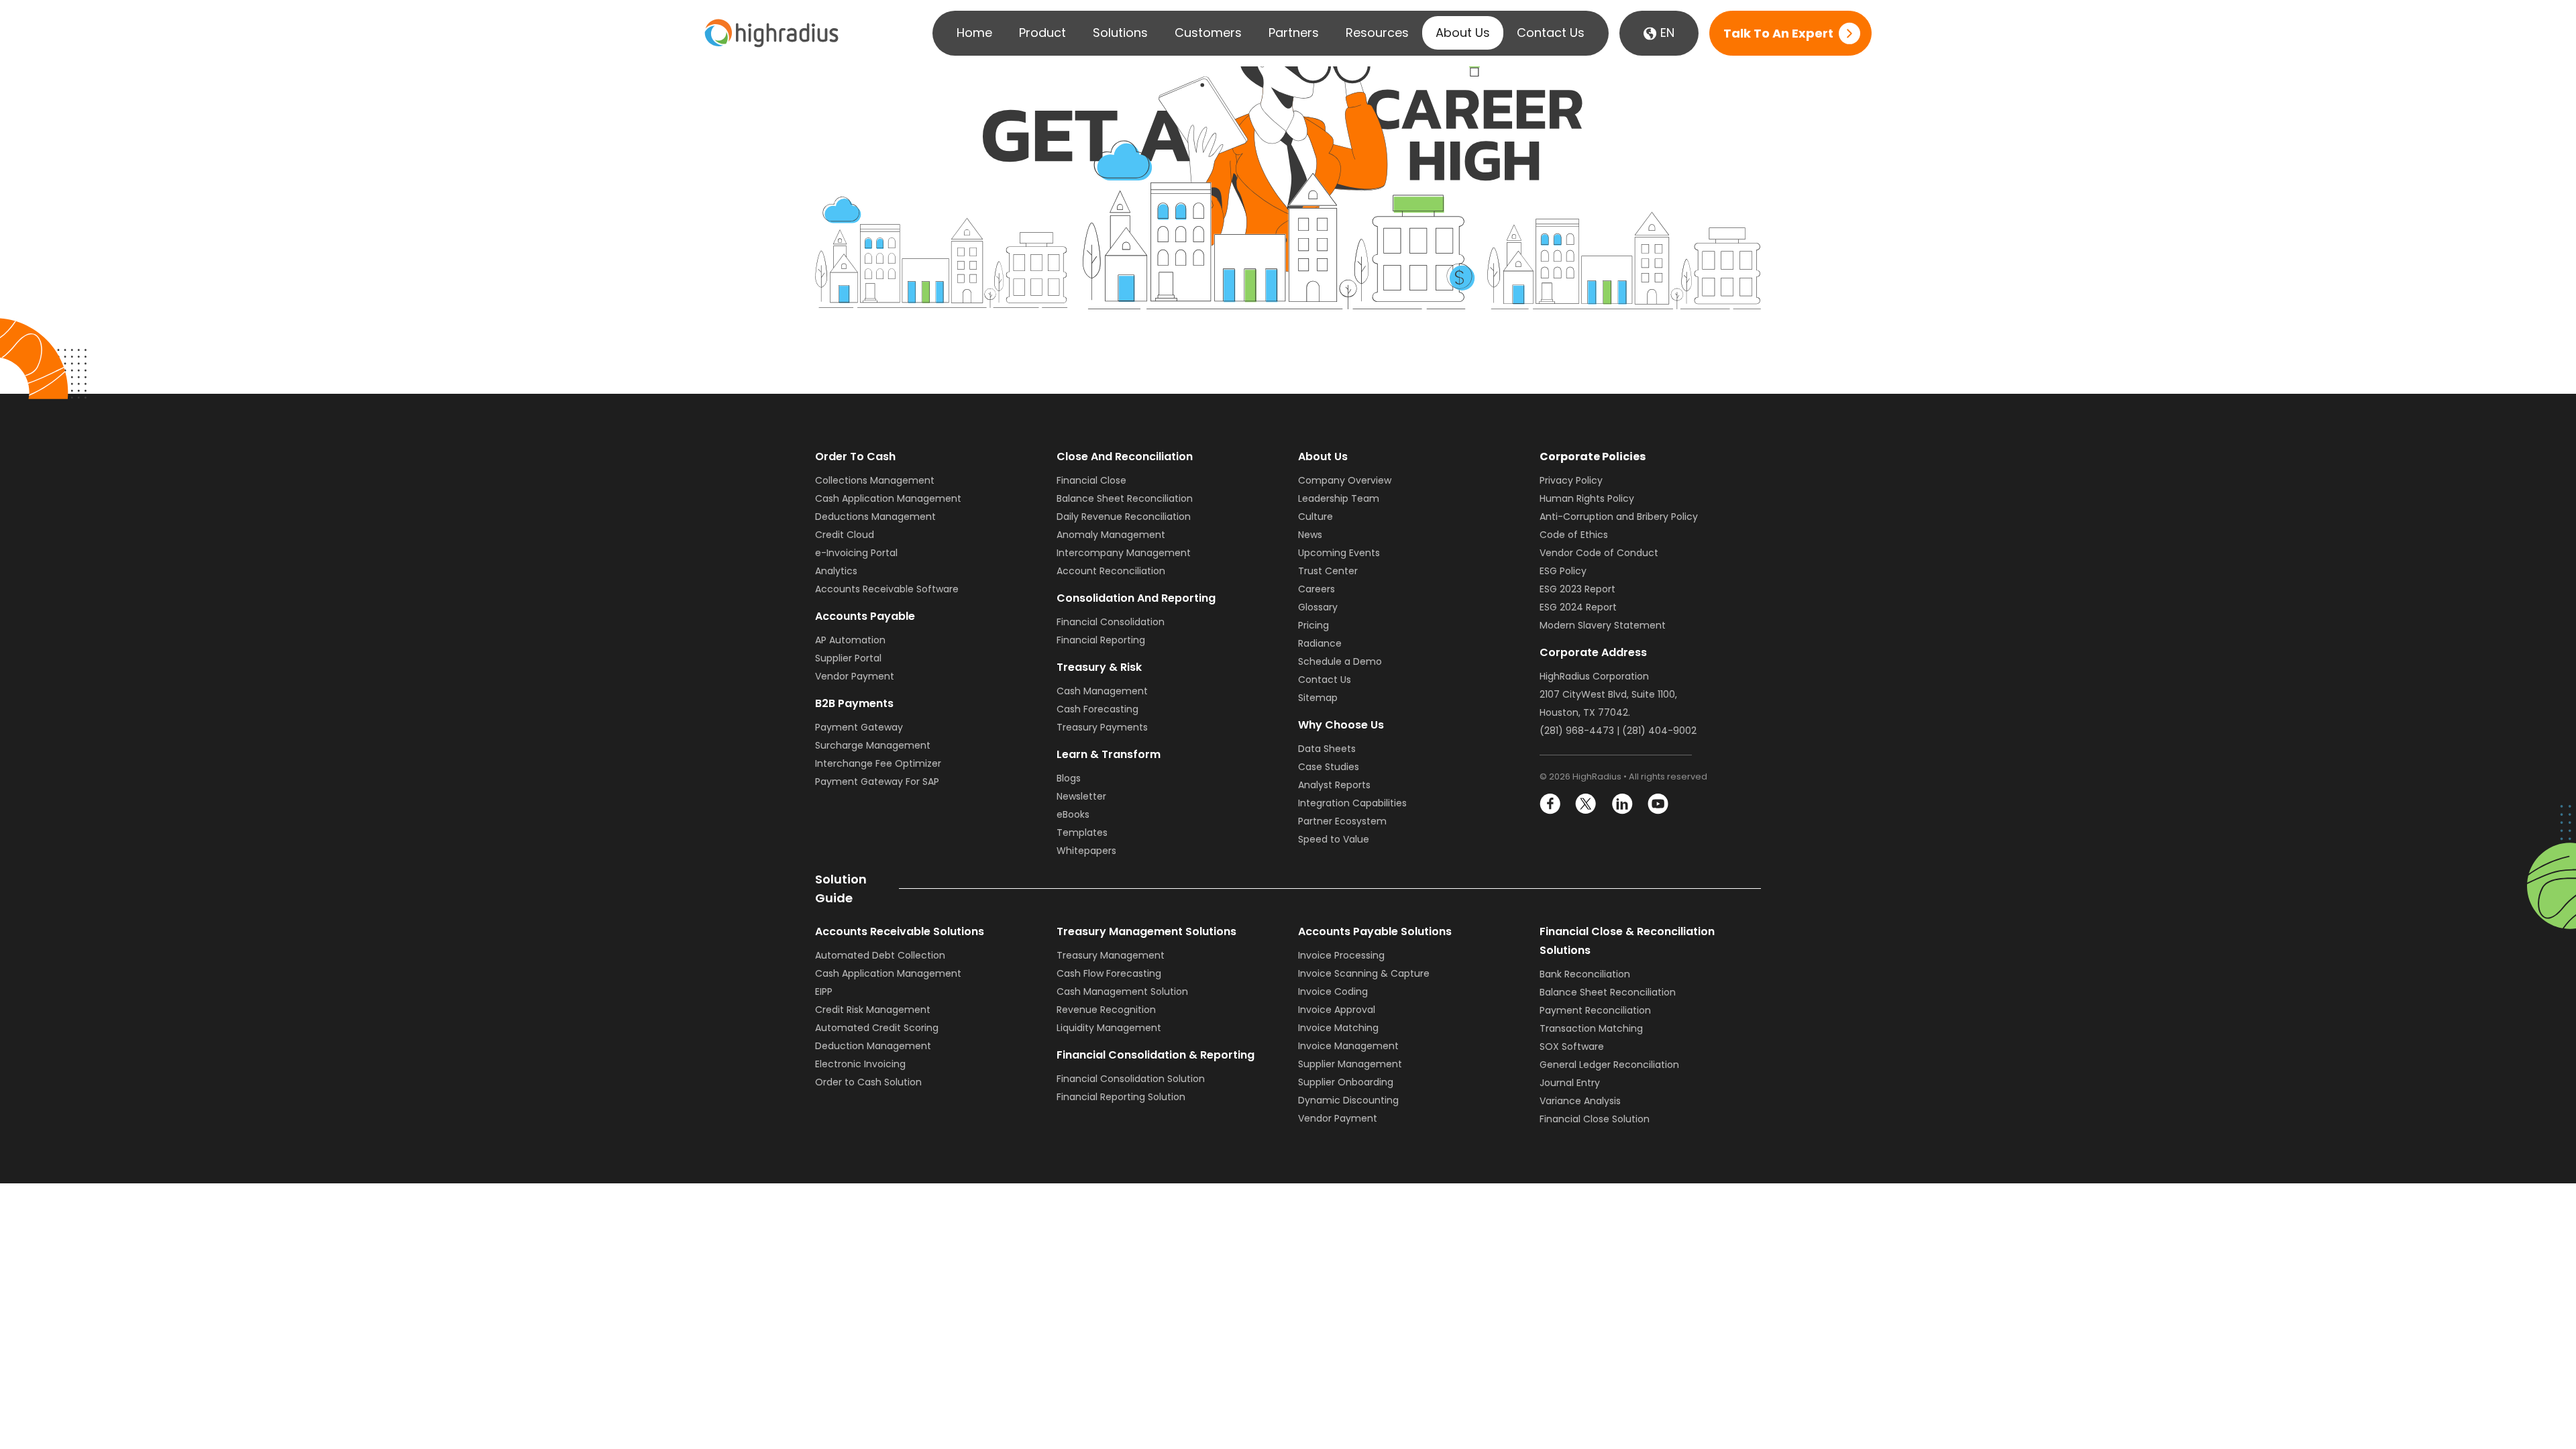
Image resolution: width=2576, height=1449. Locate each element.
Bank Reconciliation (1585, 974)
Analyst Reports (1334, 785)
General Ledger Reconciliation (1609, 1065)
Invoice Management (1348, 1046)
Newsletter (1081, 796)
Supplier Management (1350, 1064)
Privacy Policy (1571, 480)
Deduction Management (873, 1046)
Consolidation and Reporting (1136, 598)
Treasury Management (1111, 955)
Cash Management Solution (1122, 991)
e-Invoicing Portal (856, 553)
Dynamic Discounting (1348, 1100)
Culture (1316, 517)
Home (974, 33)
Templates (1082, 833)
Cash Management (1102, 691)
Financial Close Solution (1595, 1119)
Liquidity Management (1109, 1028)
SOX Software (1572, 1046)
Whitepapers (1086, 851)
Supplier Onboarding (1346, 1082)
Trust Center (1328, 571)
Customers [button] (1208, 33)
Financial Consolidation (1111, 622)
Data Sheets (1327, 749)
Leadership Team (1339, 498)
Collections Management (875, 480)
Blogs (1069, 778)
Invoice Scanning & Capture (1364, 973)
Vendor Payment (855, 676)
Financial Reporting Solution (1121, 1097)
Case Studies (1329, 767)
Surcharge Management (873, 745)
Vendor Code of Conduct (1599, 553)
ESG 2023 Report (1577, 589)
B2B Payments (854, 703)
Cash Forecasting (1097, 709)
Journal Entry (1570, 1083)
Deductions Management (875, 517)
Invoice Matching (1338, 1028)
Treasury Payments (1102, 727)
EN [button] (1666, 33)
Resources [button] (1377, 33)
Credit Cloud (845, 535)
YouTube (1657, 804)
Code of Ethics (1574, 535)
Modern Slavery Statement (1603, 625)
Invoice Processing (1341, 955)
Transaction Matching (1591, 1028)
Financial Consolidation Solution (1131, 1079)
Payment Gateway (859, 727)
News (1310, 535)
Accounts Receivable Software (887, 589)
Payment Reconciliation (1595, 1010)
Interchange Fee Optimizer (878, 763)
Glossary (1318, 607)
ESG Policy (1563, 571)
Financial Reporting (1101, 640)
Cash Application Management (888, 498)
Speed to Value (1334, 839)
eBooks (1073, 814)
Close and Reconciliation (1125, 457)
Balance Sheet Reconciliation (1125, 498)
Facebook (1551, 804)
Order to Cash (855, 457)
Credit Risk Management (873, 1010)
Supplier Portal (848, 658)
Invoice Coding (1333, 991)
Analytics (836, 571)
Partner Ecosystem (1342, 821)
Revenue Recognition (1106, 1010)
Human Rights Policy (1587, 498)
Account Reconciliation (1111, 571)
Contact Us (1551, 33)
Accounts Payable (865, 616)
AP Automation (850, 640)
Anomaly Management (1111, 535)
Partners (1294, 33)
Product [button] (1042, 33)
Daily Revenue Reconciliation (1124, 517)
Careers (1317, 589)
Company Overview (1345, 480)
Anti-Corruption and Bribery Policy (1619, 517)
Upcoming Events (1339, 553)
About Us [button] (1463, 33)
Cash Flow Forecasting (1109, 973)
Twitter (1586, 804)
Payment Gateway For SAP (877, 782)
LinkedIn (1622, 804)
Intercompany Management (1124, 553)
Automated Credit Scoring (877, 1028)
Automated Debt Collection (880, 955)
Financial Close (1091, 480)
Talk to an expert (1778, 33)
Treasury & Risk (1099, 667)
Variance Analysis (1580, 1101)
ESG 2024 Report (1578, 607)
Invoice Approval (1337, 1010)
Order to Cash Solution (868, 1082)
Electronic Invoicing (860, 1064)
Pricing (1313, 625)
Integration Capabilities (1352, 803)
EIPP (824, 991)
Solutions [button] (1120, 33)
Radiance (1320, 643)
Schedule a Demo (1340, 661)
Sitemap (1318, 698)
